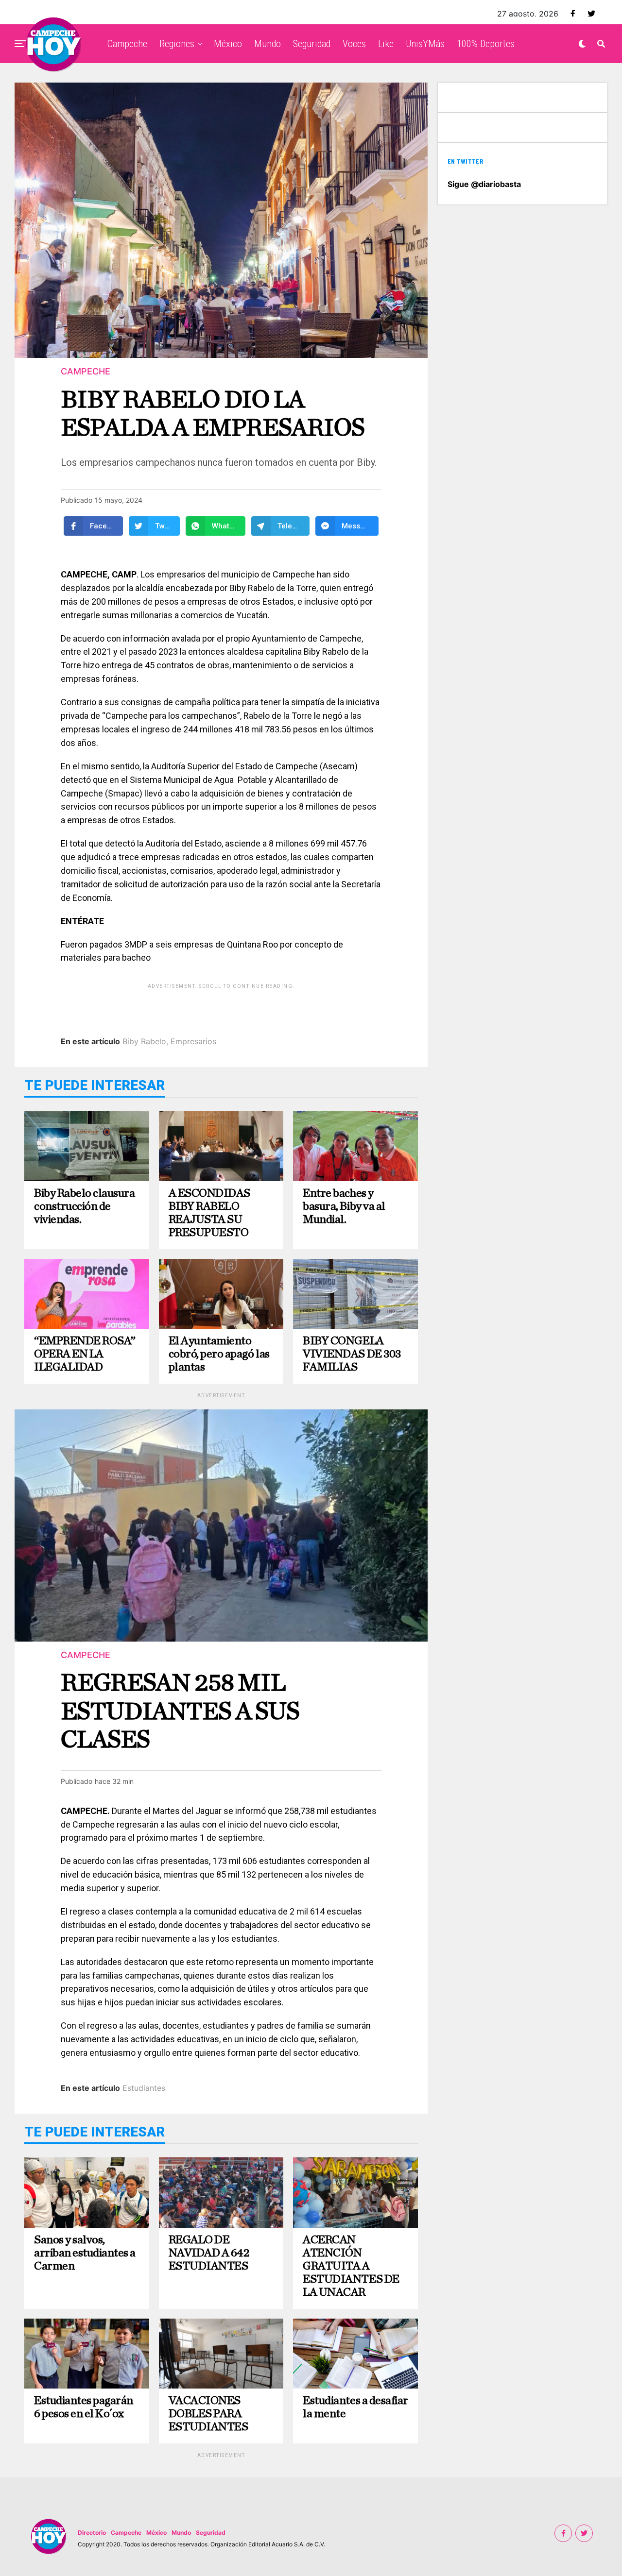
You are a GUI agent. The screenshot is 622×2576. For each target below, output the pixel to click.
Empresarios (193, 1041)
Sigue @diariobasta (484, 184)
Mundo (268, 44)
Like (386, 44)
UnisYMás (425, 44)
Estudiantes (144, 2088)
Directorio (92, 2533)
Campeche (127, 44)
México (228, 44)
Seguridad (312, 44)
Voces (354, 44)
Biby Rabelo (144, 1041)
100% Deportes (486, 44)
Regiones (177, 44)
